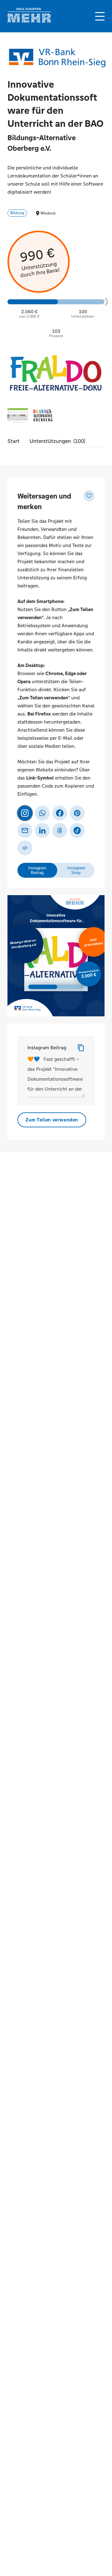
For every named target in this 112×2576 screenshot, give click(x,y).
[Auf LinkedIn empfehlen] (42, 830)
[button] (100, 16)
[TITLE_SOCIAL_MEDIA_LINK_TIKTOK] (77, 830)
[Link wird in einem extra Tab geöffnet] (29, 21)
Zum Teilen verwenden (52, 1120)
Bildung (17, 213)
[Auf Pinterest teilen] (77, 813)
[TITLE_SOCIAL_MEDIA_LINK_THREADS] (60, 830)
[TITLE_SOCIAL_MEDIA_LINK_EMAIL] (25, 830)
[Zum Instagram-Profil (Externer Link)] (25, 813)
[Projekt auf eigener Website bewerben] (25, 848)
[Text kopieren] (81, 1048)
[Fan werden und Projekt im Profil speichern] (89, 496)
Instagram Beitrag (47, 1048)
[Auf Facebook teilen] (60, 813)
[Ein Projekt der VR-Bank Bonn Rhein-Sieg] (57, 58)
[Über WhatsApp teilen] (42, 813)
